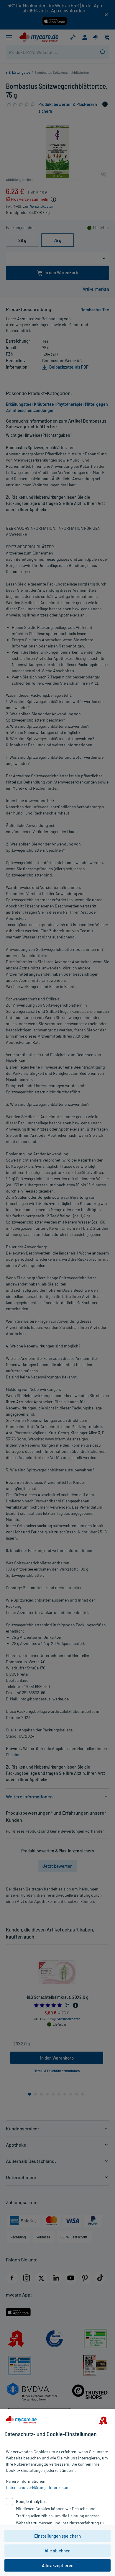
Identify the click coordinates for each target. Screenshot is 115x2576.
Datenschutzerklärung (26, 2487)
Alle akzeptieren (58, 2565)
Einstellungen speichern (57, 2536)
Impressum (59, 2487)
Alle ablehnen (57, 2551)
